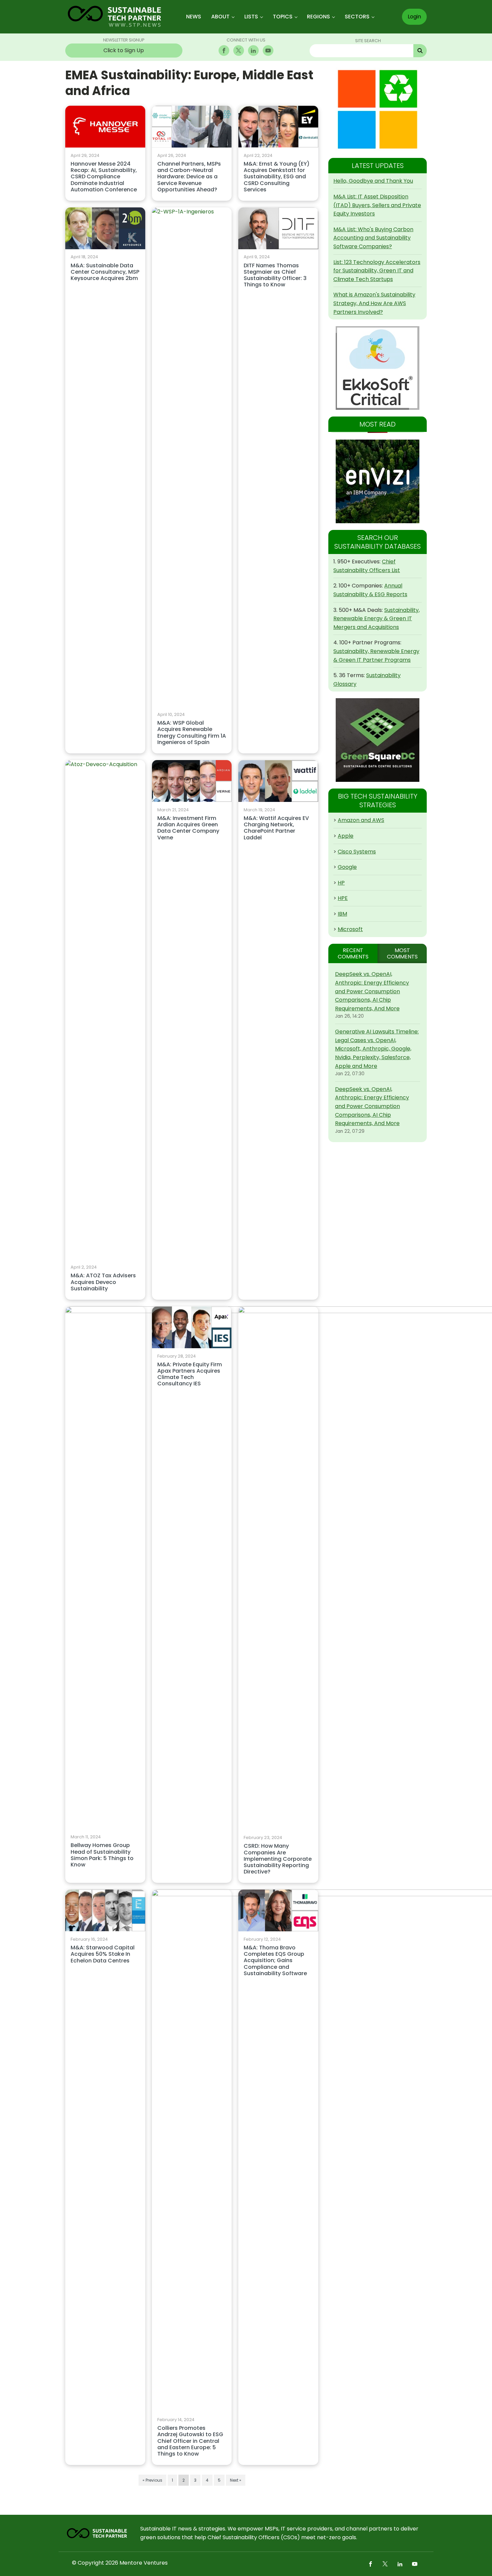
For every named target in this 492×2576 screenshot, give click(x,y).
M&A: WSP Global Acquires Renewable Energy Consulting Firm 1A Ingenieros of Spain (192, 733)
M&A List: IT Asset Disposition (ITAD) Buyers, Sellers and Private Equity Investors (377, 205)
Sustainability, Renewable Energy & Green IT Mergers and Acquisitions (377, 619)
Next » (236, 2480)
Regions (318, 17)
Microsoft (350, 929)
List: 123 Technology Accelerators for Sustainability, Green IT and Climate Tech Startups (377, 271)
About (220, 17)
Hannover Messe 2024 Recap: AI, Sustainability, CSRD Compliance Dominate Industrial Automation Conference (104, 177)
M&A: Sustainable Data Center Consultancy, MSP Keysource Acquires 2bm (105, 272)
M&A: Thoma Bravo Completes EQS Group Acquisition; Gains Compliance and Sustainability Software (275, 1961)
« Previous (152, 2480)
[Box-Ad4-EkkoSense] (378, 368)
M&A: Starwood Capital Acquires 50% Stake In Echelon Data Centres (103, 1954)
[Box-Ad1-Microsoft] (378, 109)
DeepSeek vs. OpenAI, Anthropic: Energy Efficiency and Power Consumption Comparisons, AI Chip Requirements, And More (372, 991)
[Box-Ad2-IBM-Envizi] (378, 481)
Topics (283, 17)
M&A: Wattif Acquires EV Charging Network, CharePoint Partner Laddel (276, 828)
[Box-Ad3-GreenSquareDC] (378, 740)
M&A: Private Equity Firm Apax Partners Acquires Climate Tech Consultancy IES (190, 1374)
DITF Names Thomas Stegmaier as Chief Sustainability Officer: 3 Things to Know (275, 275)
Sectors (357, 17)
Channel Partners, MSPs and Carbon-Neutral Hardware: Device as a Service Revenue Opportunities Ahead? (189, 177)
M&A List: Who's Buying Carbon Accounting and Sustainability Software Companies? (373, 238)
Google (347, 867)
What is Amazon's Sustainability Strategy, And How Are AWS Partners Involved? (374, 303)
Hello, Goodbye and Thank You (373, 181)
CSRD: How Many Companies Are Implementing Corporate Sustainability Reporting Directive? (278, 1859)
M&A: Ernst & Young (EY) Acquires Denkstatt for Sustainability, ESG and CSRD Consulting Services (277, 177)
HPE (343, 898)
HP (341, 883)
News (194, 17)
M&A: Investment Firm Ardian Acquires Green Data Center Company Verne (188, 828)
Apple (346, 836)
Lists (251, 17)
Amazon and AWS (361, 820)
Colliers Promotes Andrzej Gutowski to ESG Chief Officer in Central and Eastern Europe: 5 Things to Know (190, 2441)
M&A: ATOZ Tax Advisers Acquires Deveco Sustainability (103, 1282)
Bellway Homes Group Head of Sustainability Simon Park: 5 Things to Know (102, 1855)
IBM (342, 914)
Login (414, 17)
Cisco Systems (357, 852)
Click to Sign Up (124, 50)
